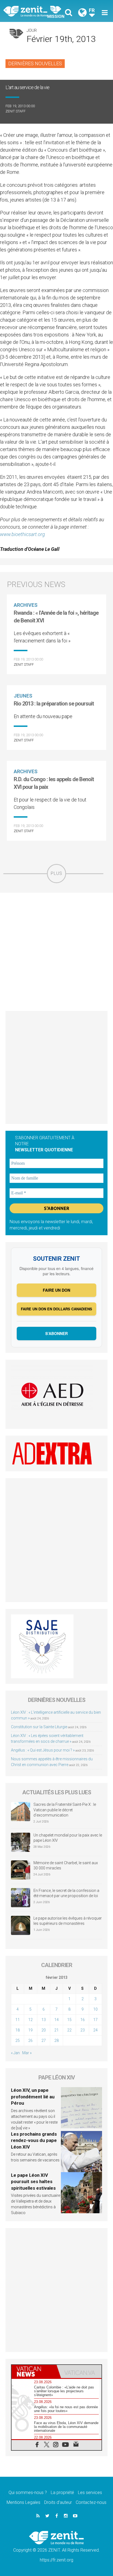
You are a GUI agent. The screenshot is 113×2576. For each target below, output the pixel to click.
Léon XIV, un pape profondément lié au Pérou (33, 2097)
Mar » (27, 2053)
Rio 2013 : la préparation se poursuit (54, 704)
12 (30, 2020)
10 (95, 2009)
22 (69, 2030)
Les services (90, 2493)
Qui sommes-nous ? (28, 2493)
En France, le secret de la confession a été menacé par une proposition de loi (66, 1893)
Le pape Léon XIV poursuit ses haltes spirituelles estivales (33, 2182)
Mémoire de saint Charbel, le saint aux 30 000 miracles (66, 1866)
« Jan (15, 2053)
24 (95, 2030)
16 (83, 2020)
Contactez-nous (91, 2502)
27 (44, 2041)
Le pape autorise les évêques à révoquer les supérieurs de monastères (68, 1921)
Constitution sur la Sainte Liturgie (39, 1727)
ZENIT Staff (15, 111)
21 (56, 2030)
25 (18, 2041)
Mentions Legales (23, 2502)
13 (44, 2020)
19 (30, 2030)
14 (56, 2020)
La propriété (62, 2493)
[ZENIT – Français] (32, 11)
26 (30, 2041)
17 (95, 2020)
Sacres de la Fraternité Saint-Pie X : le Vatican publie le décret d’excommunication (65, 1810)
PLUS (56, 873)
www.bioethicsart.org (22, 534)
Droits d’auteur (58, 2502)
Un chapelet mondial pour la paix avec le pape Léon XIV (68, 1838)
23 (83, 2030)
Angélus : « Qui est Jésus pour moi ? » (43, 1750)
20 (44, 2030)
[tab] (34, 2371)
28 (56, 2041)
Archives (26, 605)
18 (18, 2030)
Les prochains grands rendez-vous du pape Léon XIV (34, 2140)
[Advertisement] (56, 952)
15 (69, 2020)
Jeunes (23, 696)
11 (18, 2020)
